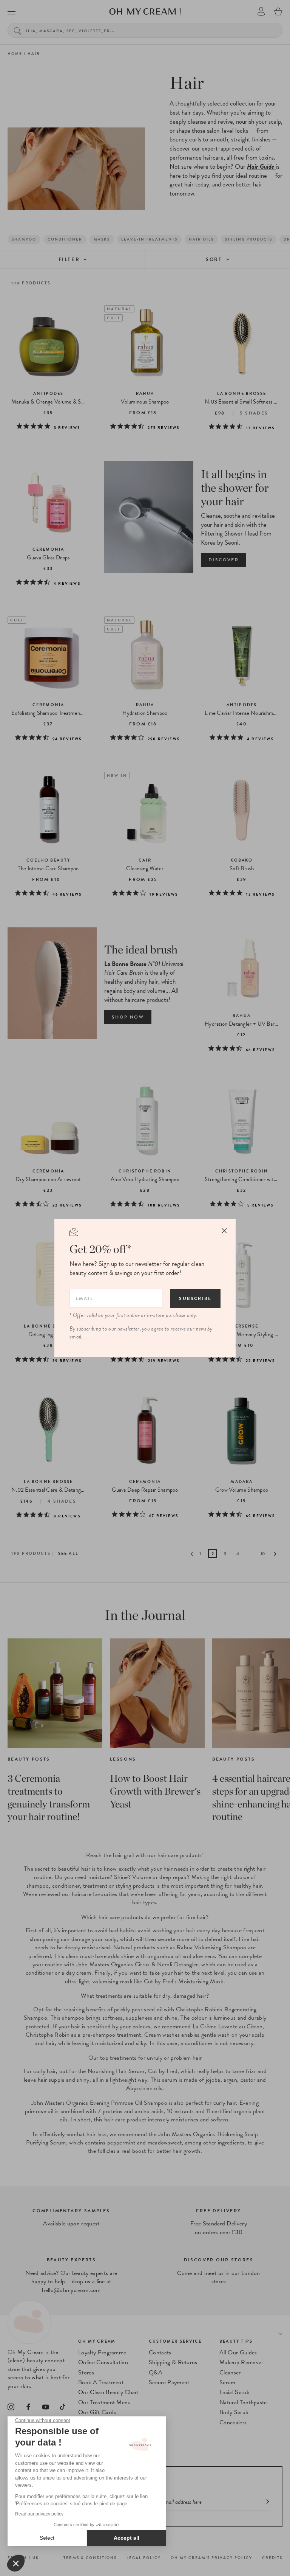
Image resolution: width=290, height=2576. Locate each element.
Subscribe (195, 1298)
